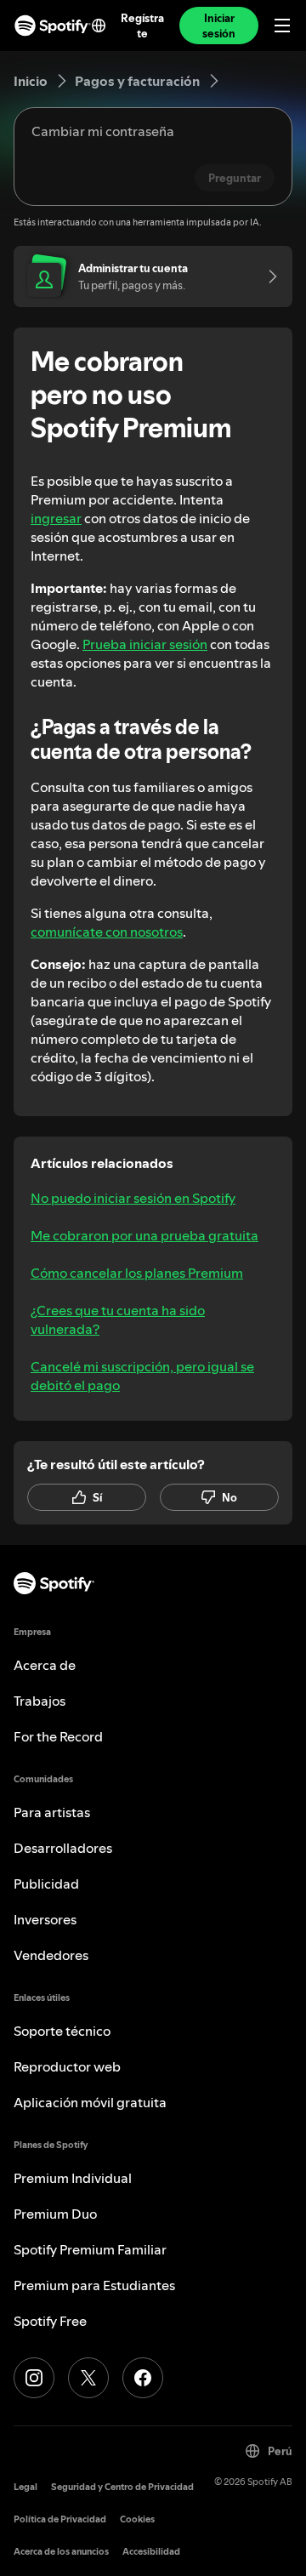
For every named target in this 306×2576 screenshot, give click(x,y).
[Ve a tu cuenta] (267, 276)
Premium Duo (55, 2214)
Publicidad (46, 1884)
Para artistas (52, 1812)
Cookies (137, 2519)
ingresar (56, 518)
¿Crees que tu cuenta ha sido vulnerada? (118, 1319)
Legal (25, 2487)
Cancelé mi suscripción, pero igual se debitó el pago (142, 1376)
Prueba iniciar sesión (145, 644)
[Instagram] (34, 2378)
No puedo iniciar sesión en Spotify (133, 1198)
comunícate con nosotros (107, 932)
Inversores (45, 1919)
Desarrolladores (63, 1848)
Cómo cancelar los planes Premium (137, 1273)
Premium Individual (73, 2178)
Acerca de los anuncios (61, 2552)
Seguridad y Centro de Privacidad (122, 2487)
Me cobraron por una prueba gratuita (144, 1235)
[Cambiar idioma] (99, 26)
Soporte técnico (62, 2031)
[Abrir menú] (282, 26)
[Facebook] (143, 2378)
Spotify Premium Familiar (90, 2249)
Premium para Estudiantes (94, 2285)
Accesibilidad (151, 2552)
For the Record (58, 1736)
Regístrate (142, 26)
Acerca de (45, 1665)
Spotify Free (50, 2321)
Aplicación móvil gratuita (90, 2102)
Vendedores (51, 1955)
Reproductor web (67, 2066)
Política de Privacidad (60, 2519)
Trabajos (40, 1701)
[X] (88, 2378)
